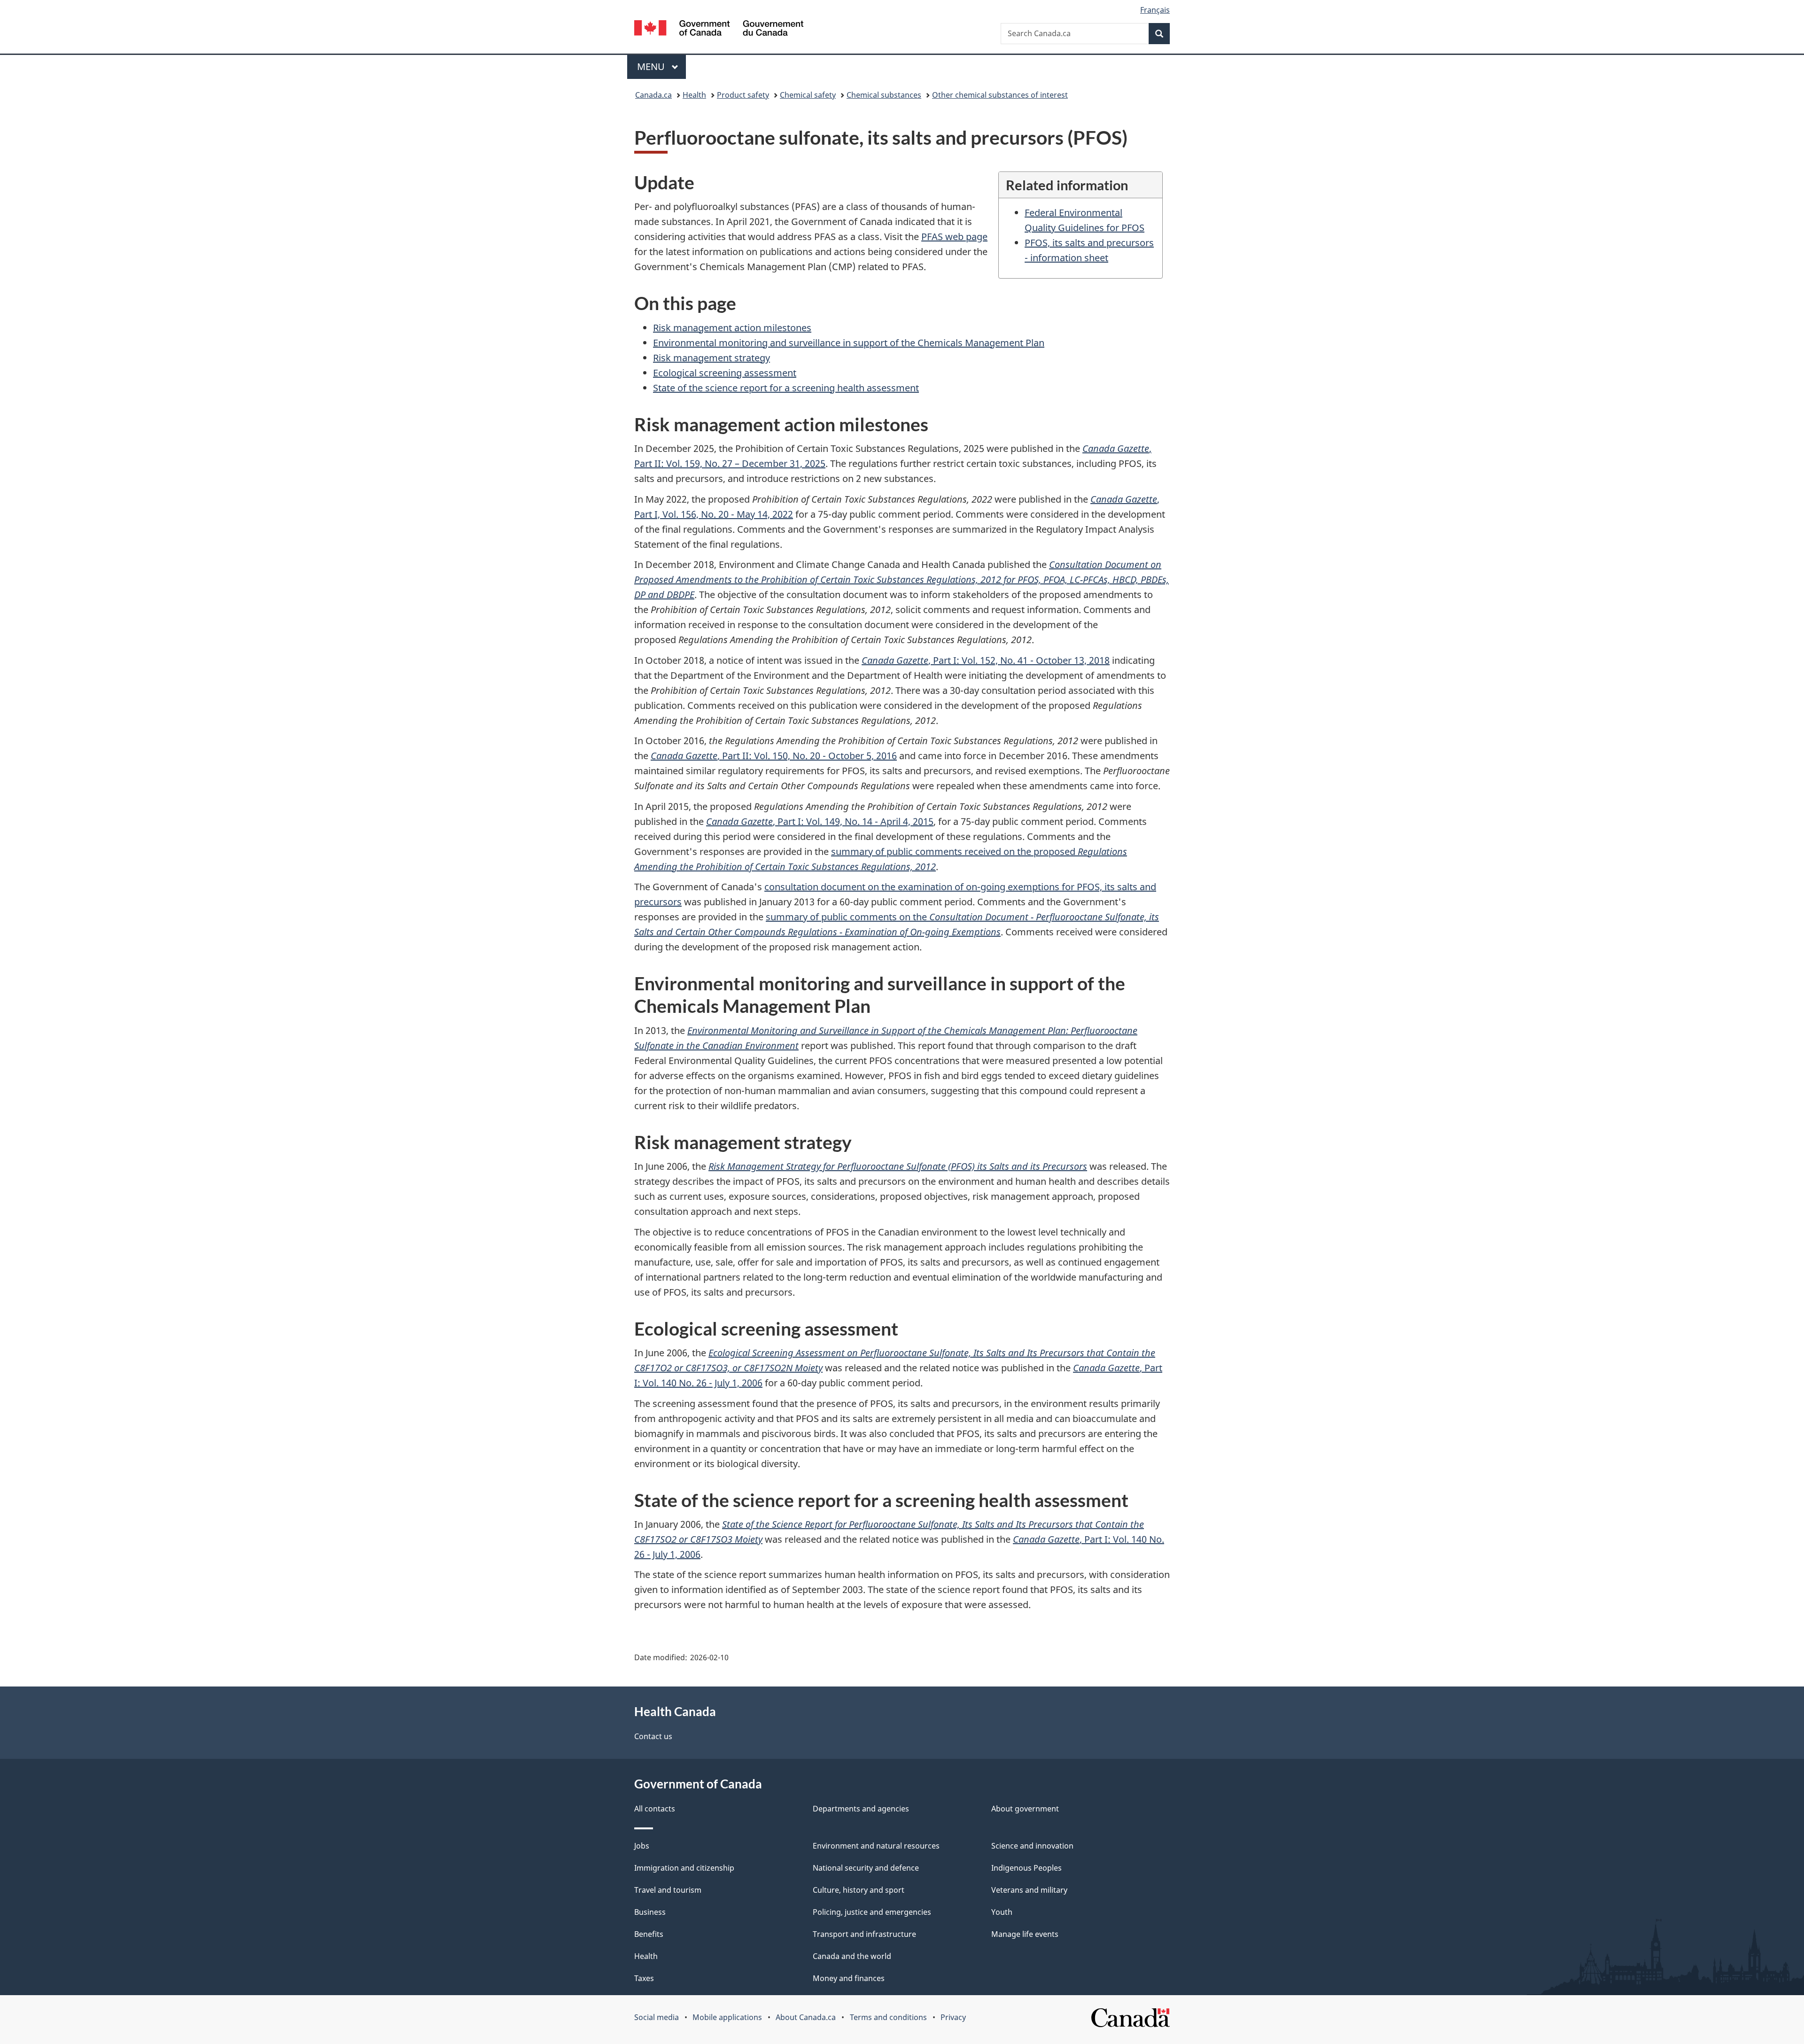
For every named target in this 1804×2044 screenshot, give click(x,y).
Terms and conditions (888, 2017)
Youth (1002, 1912)
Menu (652, 66)
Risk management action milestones (732, 328)
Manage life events (1025, 1934)
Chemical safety (808, 95)
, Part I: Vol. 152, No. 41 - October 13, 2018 (986, 660)
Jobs (642, 1846)
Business (650, 1912)
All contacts (655, 1809)
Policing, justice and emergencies (872, 1912)
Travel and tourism (668, 1890)
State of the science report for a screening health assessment (786, 388)
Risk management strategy (711, 358)
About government (1025, 1809)
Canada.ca (653, 95)
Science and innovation (1032, 1846)
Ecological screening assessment (725, 373)
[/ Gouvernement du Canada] (719, 29)
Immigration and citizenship (684, 1868)
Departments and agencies (861, 1809)
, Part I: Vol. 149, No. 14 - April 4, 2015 (820, 821)
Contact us (653, 1736)
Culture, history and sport (859, 1890)
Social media (657, 2017)
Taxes (644, 1978)
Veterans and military (1029, 1890)
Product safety (743, 95)
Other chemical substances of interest (1000, 95)
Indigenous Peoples (1026, 1868)
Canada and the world (852, 1956)
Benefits (649, 1934)
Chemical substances (884, 95)
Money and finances (849, 1978)
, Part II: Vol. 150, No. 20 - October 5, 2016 (774, 756)
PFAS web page (954, 237)
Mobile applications (727, 2017)
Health (694, 95)
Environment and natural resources (876, 1846)
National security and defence (866, 1868)
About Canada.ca (806, 2017)
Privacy (953, 2017)
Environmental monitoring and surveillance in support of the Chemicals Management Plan (849, 343)
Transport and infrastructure (864, 1934)
